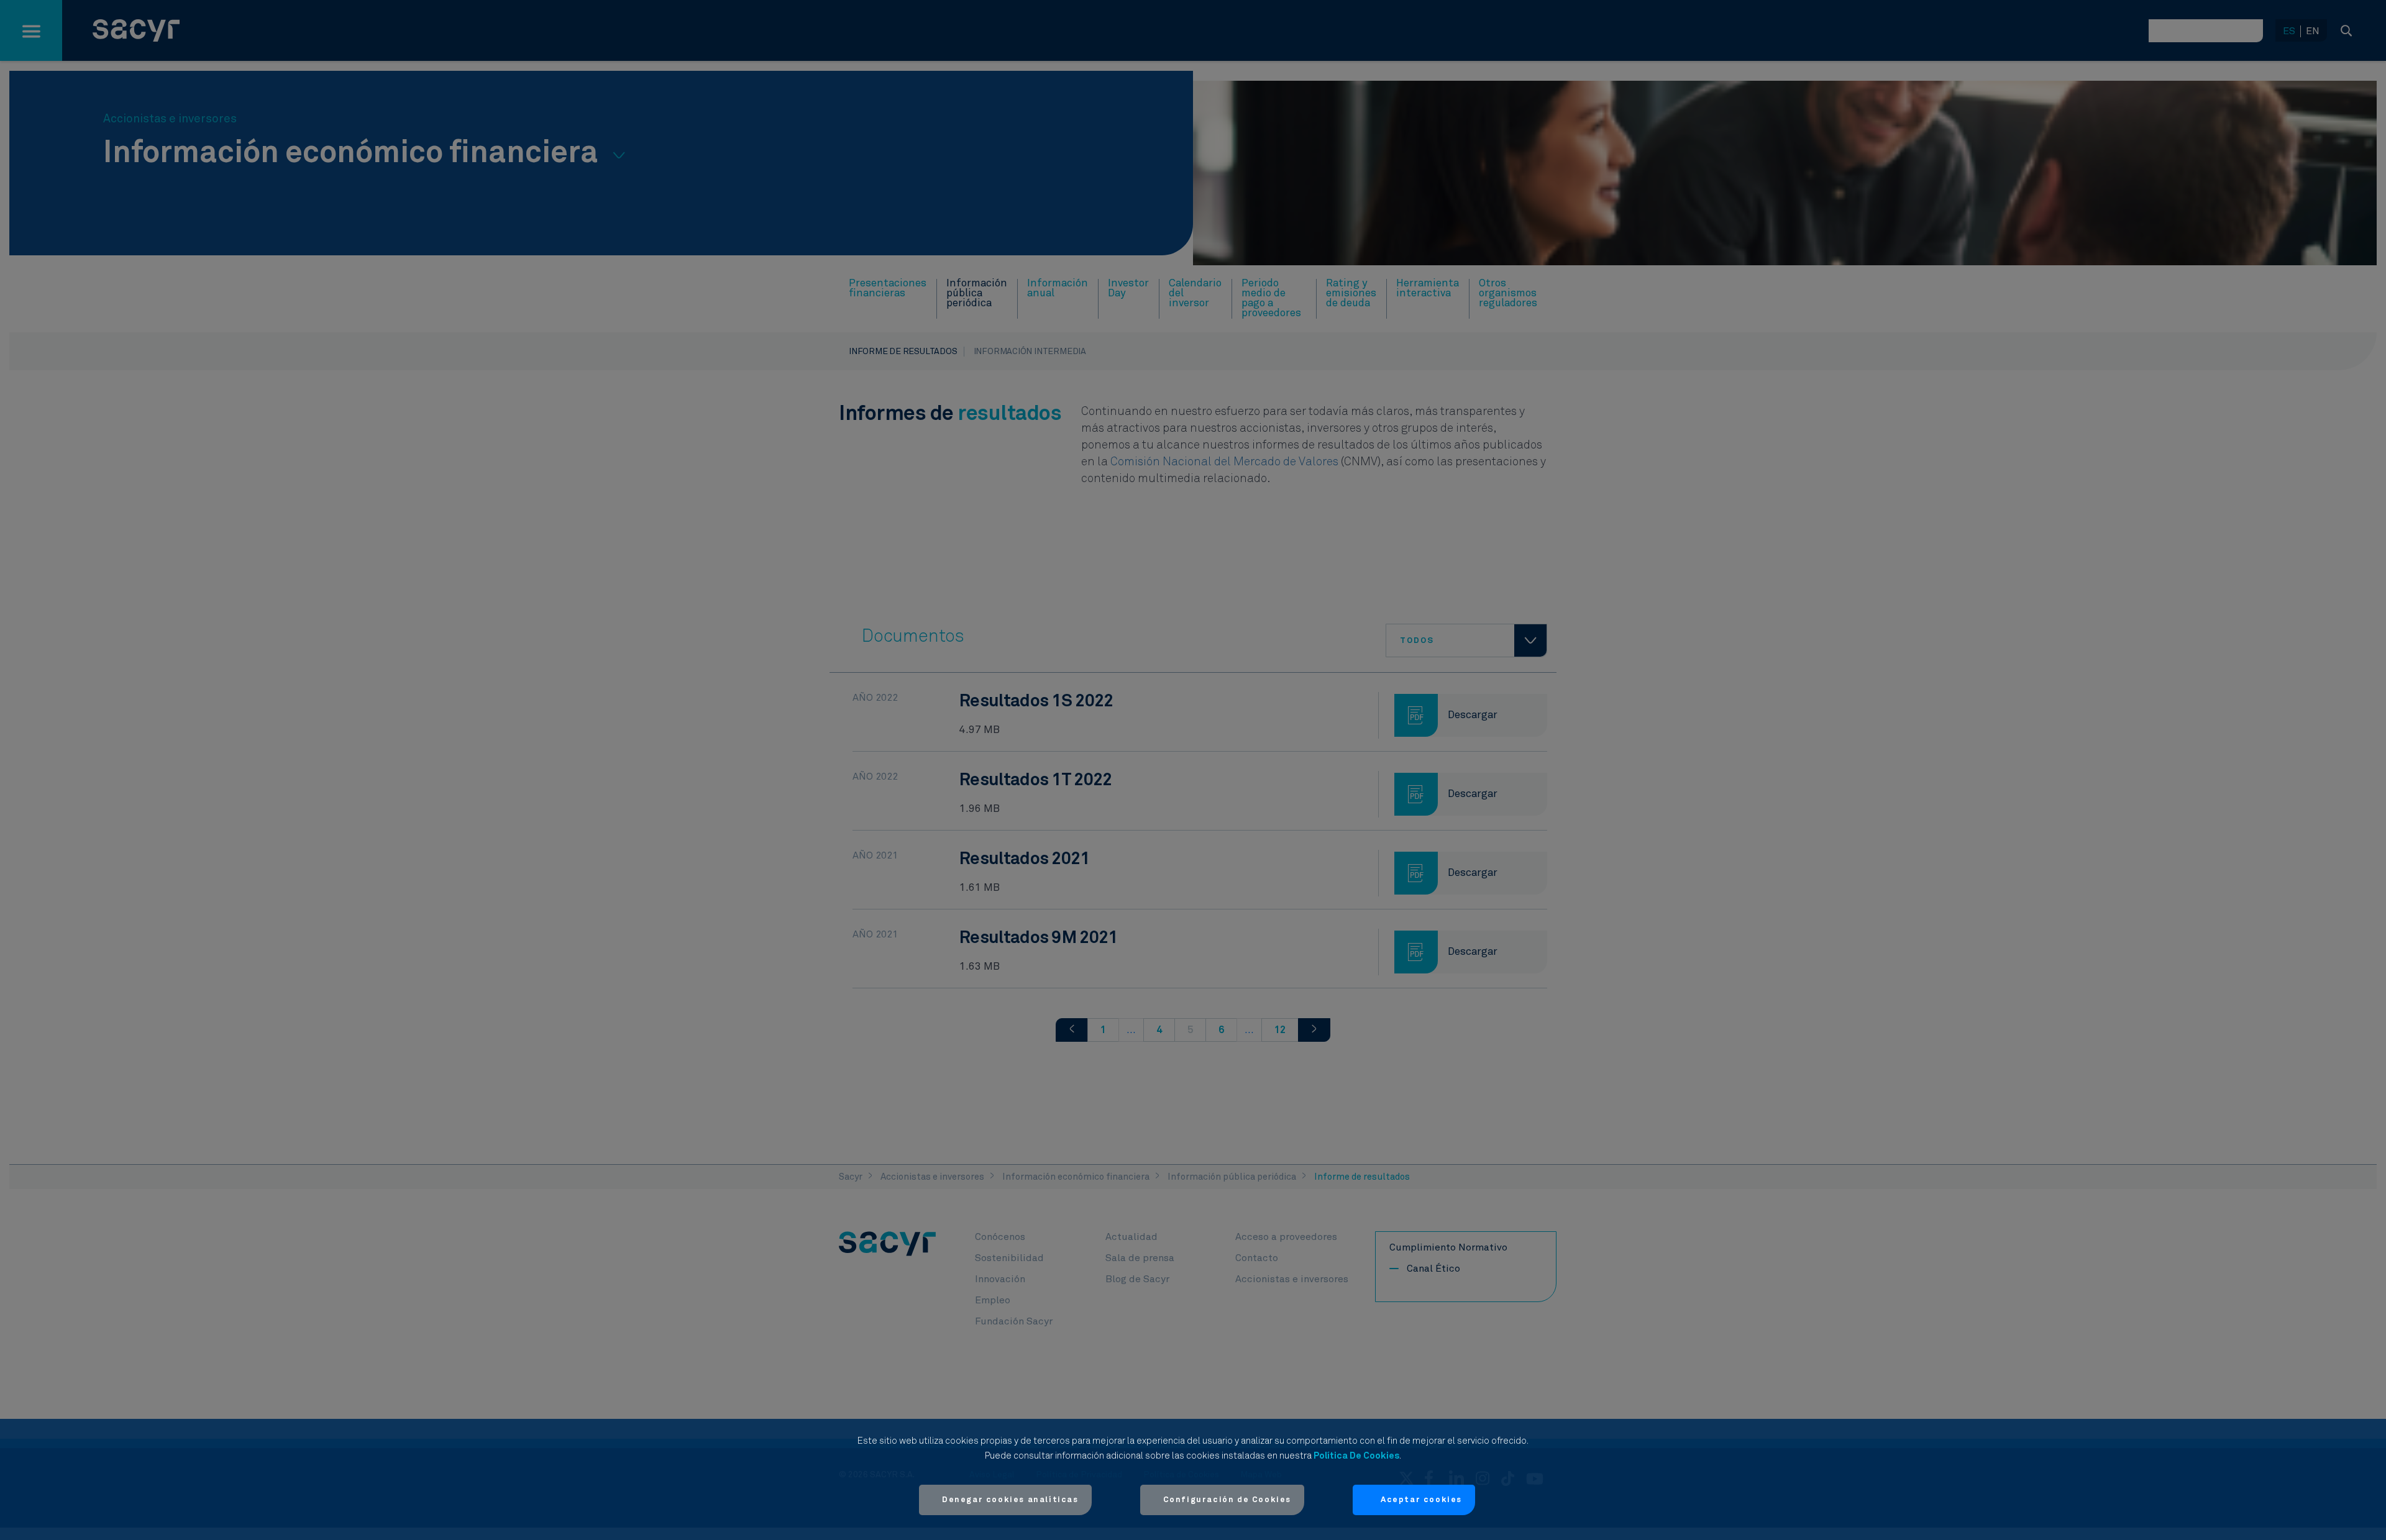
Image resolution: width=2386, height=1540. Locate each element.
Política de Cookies (1356, 1456)
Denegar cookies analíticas (1010, 1500)
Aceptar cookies (1421, 1500)
